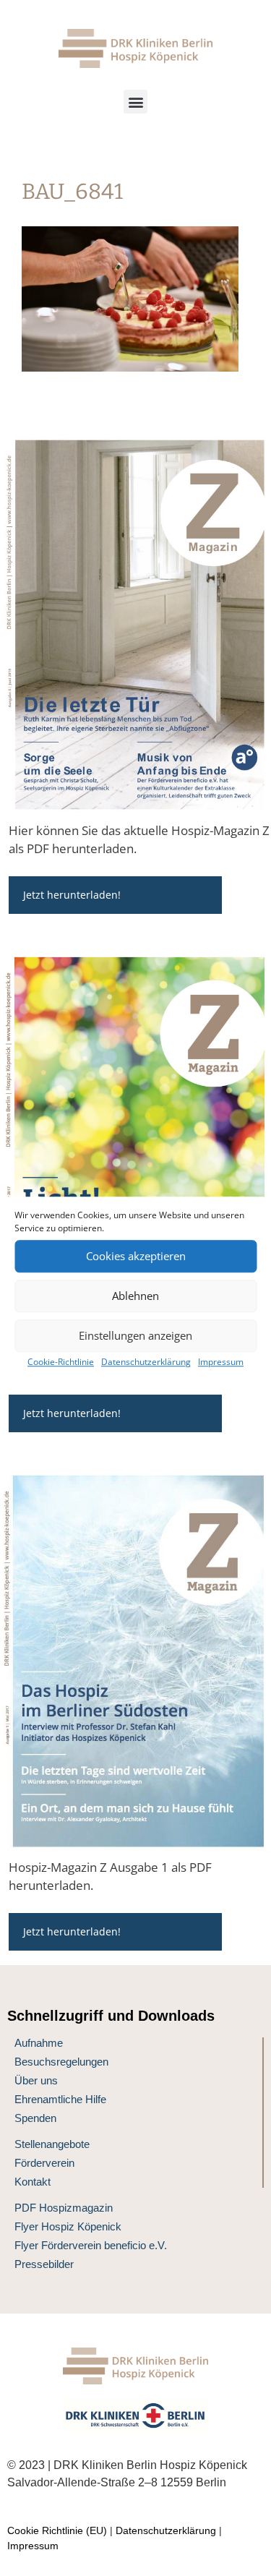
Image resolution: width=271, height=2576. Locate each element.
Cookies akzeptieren (136, 1256)
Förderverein (44, 2163)
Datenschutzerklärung (146, 1362)
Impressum (221, 1362)
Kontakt (33, 2182)
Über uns (36, 2080)
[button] (135, 102)
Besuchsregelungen (61, 2062)
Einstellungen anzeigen (135, 1335)
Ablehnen (135, 1296)
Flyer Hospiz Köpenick (68, 2226)
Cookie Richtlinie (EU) (57, 2530)
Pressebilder (44, 2264)
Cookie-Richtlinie (61, 1362)
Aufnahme (39, 2043)
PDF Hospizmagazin (64, 2208)
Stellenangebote (52, 2144)
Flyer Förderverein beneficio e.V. (91, 2245)
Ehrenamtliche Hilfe (60, 2099)
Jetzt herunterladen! (72, 895)
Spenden (35, 2118)
